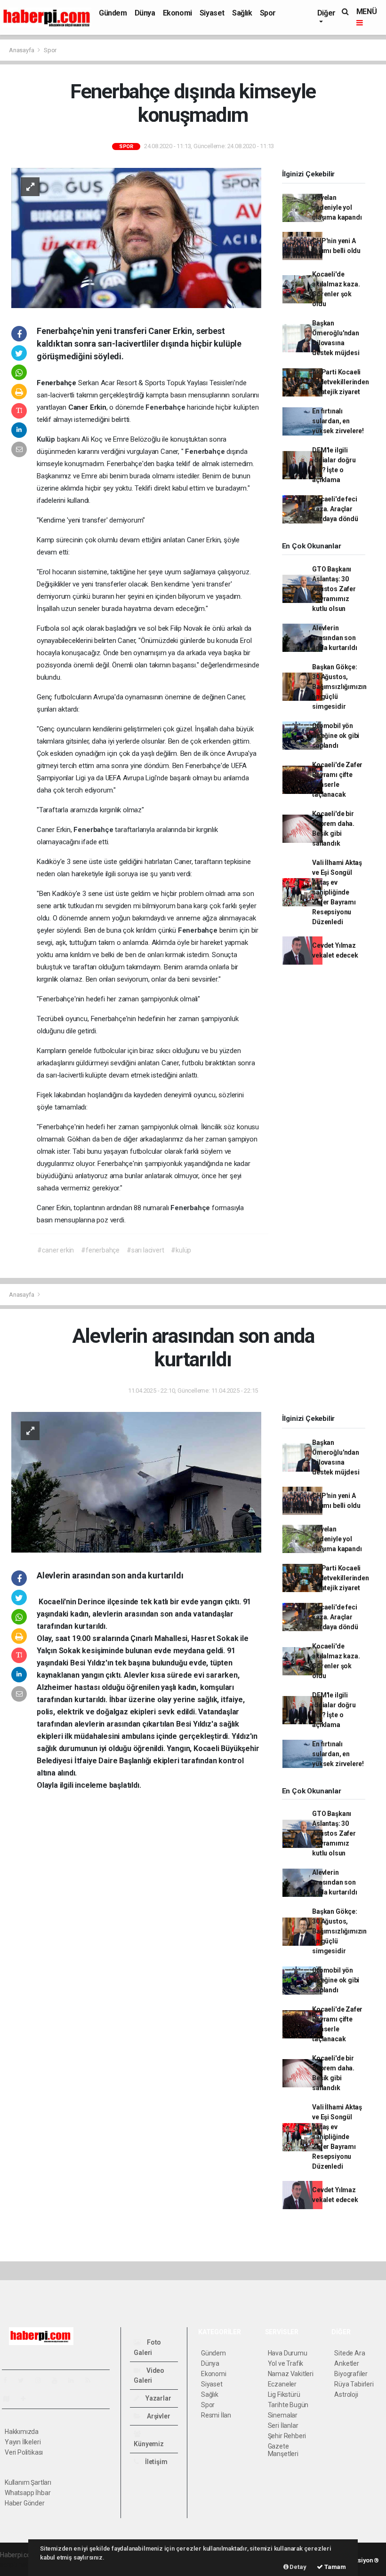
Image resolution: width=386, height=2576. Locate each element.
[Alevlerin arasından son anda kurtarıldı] (136, 1482)
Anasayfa (22, 50)
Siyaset (212, 13)
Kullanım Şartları (28, 2482)
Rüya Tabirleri (354, 2384)
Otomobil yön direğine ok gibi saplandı (336, 736)
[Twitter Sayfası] (25, 2380)
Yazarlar (157, 2398)
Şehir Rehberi (287, 2436)
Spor (268, 13)
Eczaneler (282, 2384)
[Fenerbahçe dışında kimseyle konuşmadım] (136, 237)
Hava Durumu (288, 2353)
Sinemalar (283, 2415)
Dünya (145, 13)
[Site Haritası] (10, 2399)
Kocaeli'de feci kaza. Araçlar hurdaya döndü (335, 509)
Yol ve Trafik (286, 2363)
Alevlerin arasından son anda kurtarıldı (334, 638)
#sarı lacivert (145, 1250)
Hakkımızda (22, 2432)
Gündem (113, 13)
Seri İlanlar (283, 2425)
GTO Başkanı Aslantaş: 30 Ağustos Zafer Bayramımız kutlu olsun (334, 589)
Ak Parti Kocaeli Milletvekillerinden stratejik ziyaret (340, 382)
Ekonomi (177, 13)
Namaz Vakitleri (291, 2374)
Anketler (346, 2363)
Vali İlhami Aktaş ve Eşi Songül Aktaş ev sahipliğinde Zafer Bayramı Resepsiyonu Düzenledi (337, 892)
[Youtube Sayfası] (58, 2380)
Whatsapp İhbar (28, 2493)
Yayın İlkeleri (23, 2442)
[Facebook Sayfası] (9, 2380)
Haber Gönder (25, 2503)
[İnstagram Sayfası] (42, 2380)
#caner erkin (56, 1250)
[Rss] (92, 2380)
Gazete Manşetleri (283, 2450)
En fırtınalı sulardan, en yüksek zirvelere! (338, 421)
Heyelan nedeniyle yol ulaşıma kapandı (337, 207)
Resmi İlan (216, 2415)
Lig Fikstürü (284, 2394)
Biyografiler (351, 2374)
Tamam (334, 2567)
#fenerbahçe (100, 1250)
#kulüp (181, 1250)
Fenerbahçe (166, 407)
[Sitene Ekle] (27, 2399)
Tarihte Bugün (288, 2405)
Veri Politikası (24, 2452)
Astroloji (346, 2394)
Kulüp (47, 439)
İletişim (155, 2462)
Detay (298, 2567)
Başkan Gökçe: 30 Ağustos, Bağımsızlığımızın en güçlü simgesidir (339, 687)
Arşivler (158, 2416)
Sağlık (242, 13)
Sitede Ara (350, 2353)
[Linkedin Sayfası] (75, 2380)
